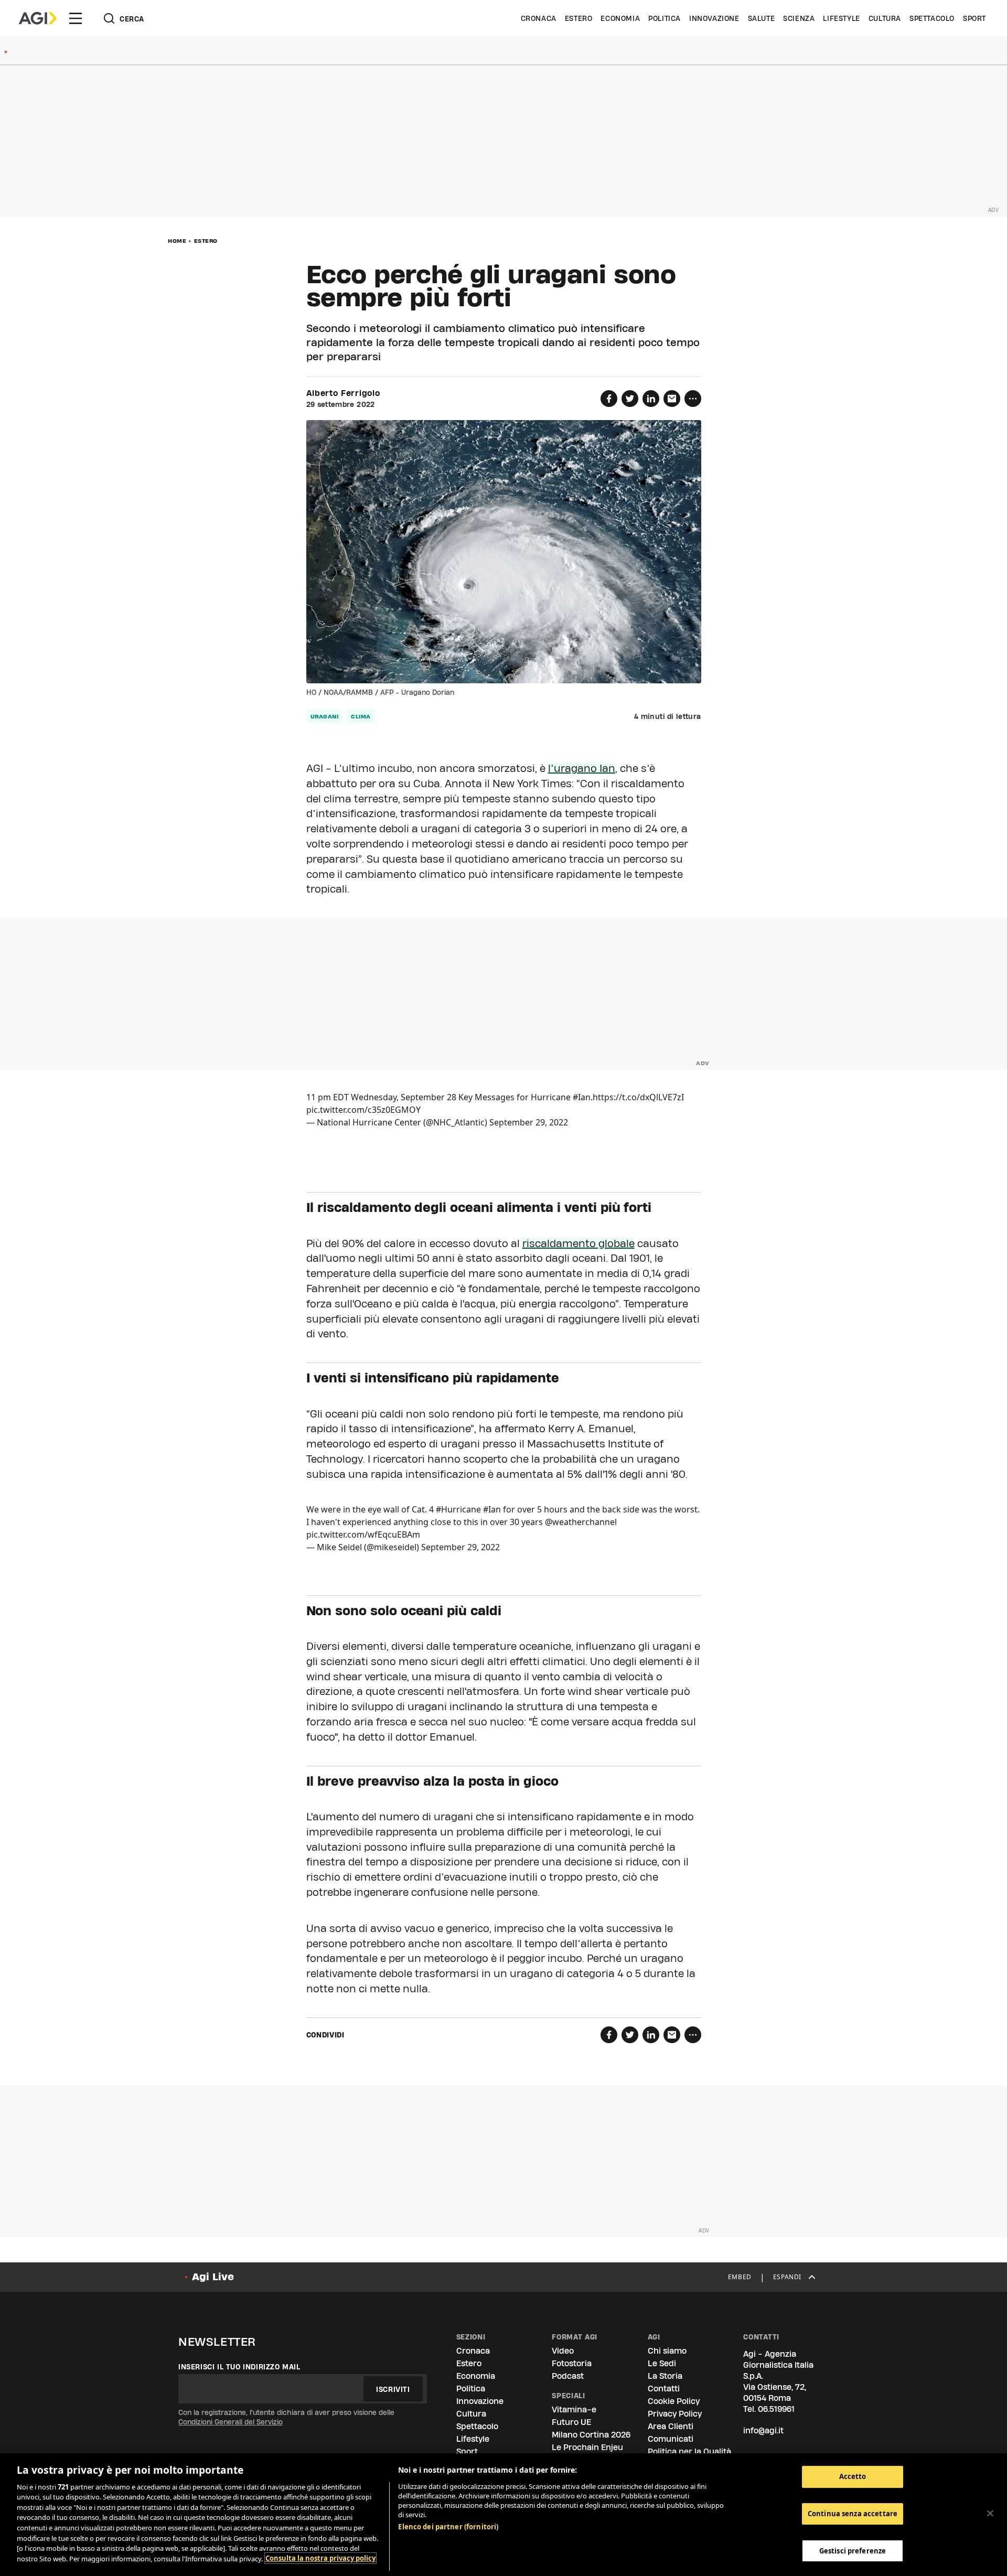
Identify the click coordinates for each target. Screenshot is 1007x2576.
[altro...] (693, 399)
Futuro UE (571, 2422)
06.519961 (776, 2409)
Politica (665, 18)
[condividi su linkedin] (651, 399)
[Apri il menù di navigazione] (76, 18)
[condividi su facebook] (609, 399)
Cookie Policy (674, 2401)
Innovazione (714, 18)
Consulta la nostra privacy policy (320, 2558)
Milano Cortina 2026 (591, 2435)
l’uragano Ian (582, 768)
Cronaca (539, 18)
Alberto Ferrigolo (343, 393)
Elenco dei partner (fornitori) (448, 2527)
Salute (762, 18)
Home (177, 241)
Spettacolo (932, 18)
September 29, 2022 (529, 1122)
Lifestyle (841, 18)
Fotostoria (572, 2363)
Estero (579, 18)
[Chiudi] (990, 2513)
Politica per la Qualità (689, 2451)
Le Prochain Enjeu (587, 2447)
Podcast (568, 2376)
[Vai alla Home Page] (38, 18)
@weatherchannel (581, 1522)
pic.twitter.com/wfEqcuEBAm (363, 1534)
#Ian (582, 1097)
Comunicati (671, 2439)
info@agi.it (763, 2430)
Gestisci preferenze (853, 2550)
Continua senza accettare (853, 2514)
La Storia (665, 2376)
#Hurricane (458, 1509)
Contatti (664, 2389)
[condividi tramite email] (672, 399)
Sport (974, 18)
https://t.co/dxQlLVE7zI (638, 1097)
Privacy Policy (675, 2414)
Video (563, 2351)
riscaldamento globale (579, 1243)
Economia (620, 18)
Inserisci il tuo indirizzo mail (239, 2367)
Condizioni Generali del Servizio (231, 2422)
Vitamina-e (574, 2409)
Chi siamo (667, 2351)
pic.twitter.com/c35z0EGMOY (363, 1110)
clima (361, 716)
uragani (325, 716)
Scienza (799, 18)
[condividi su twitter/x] (630, 399)
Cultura (885, 18)
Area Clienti (671, 2426)
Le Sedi (662, 2363)
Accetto (853, 2476)
